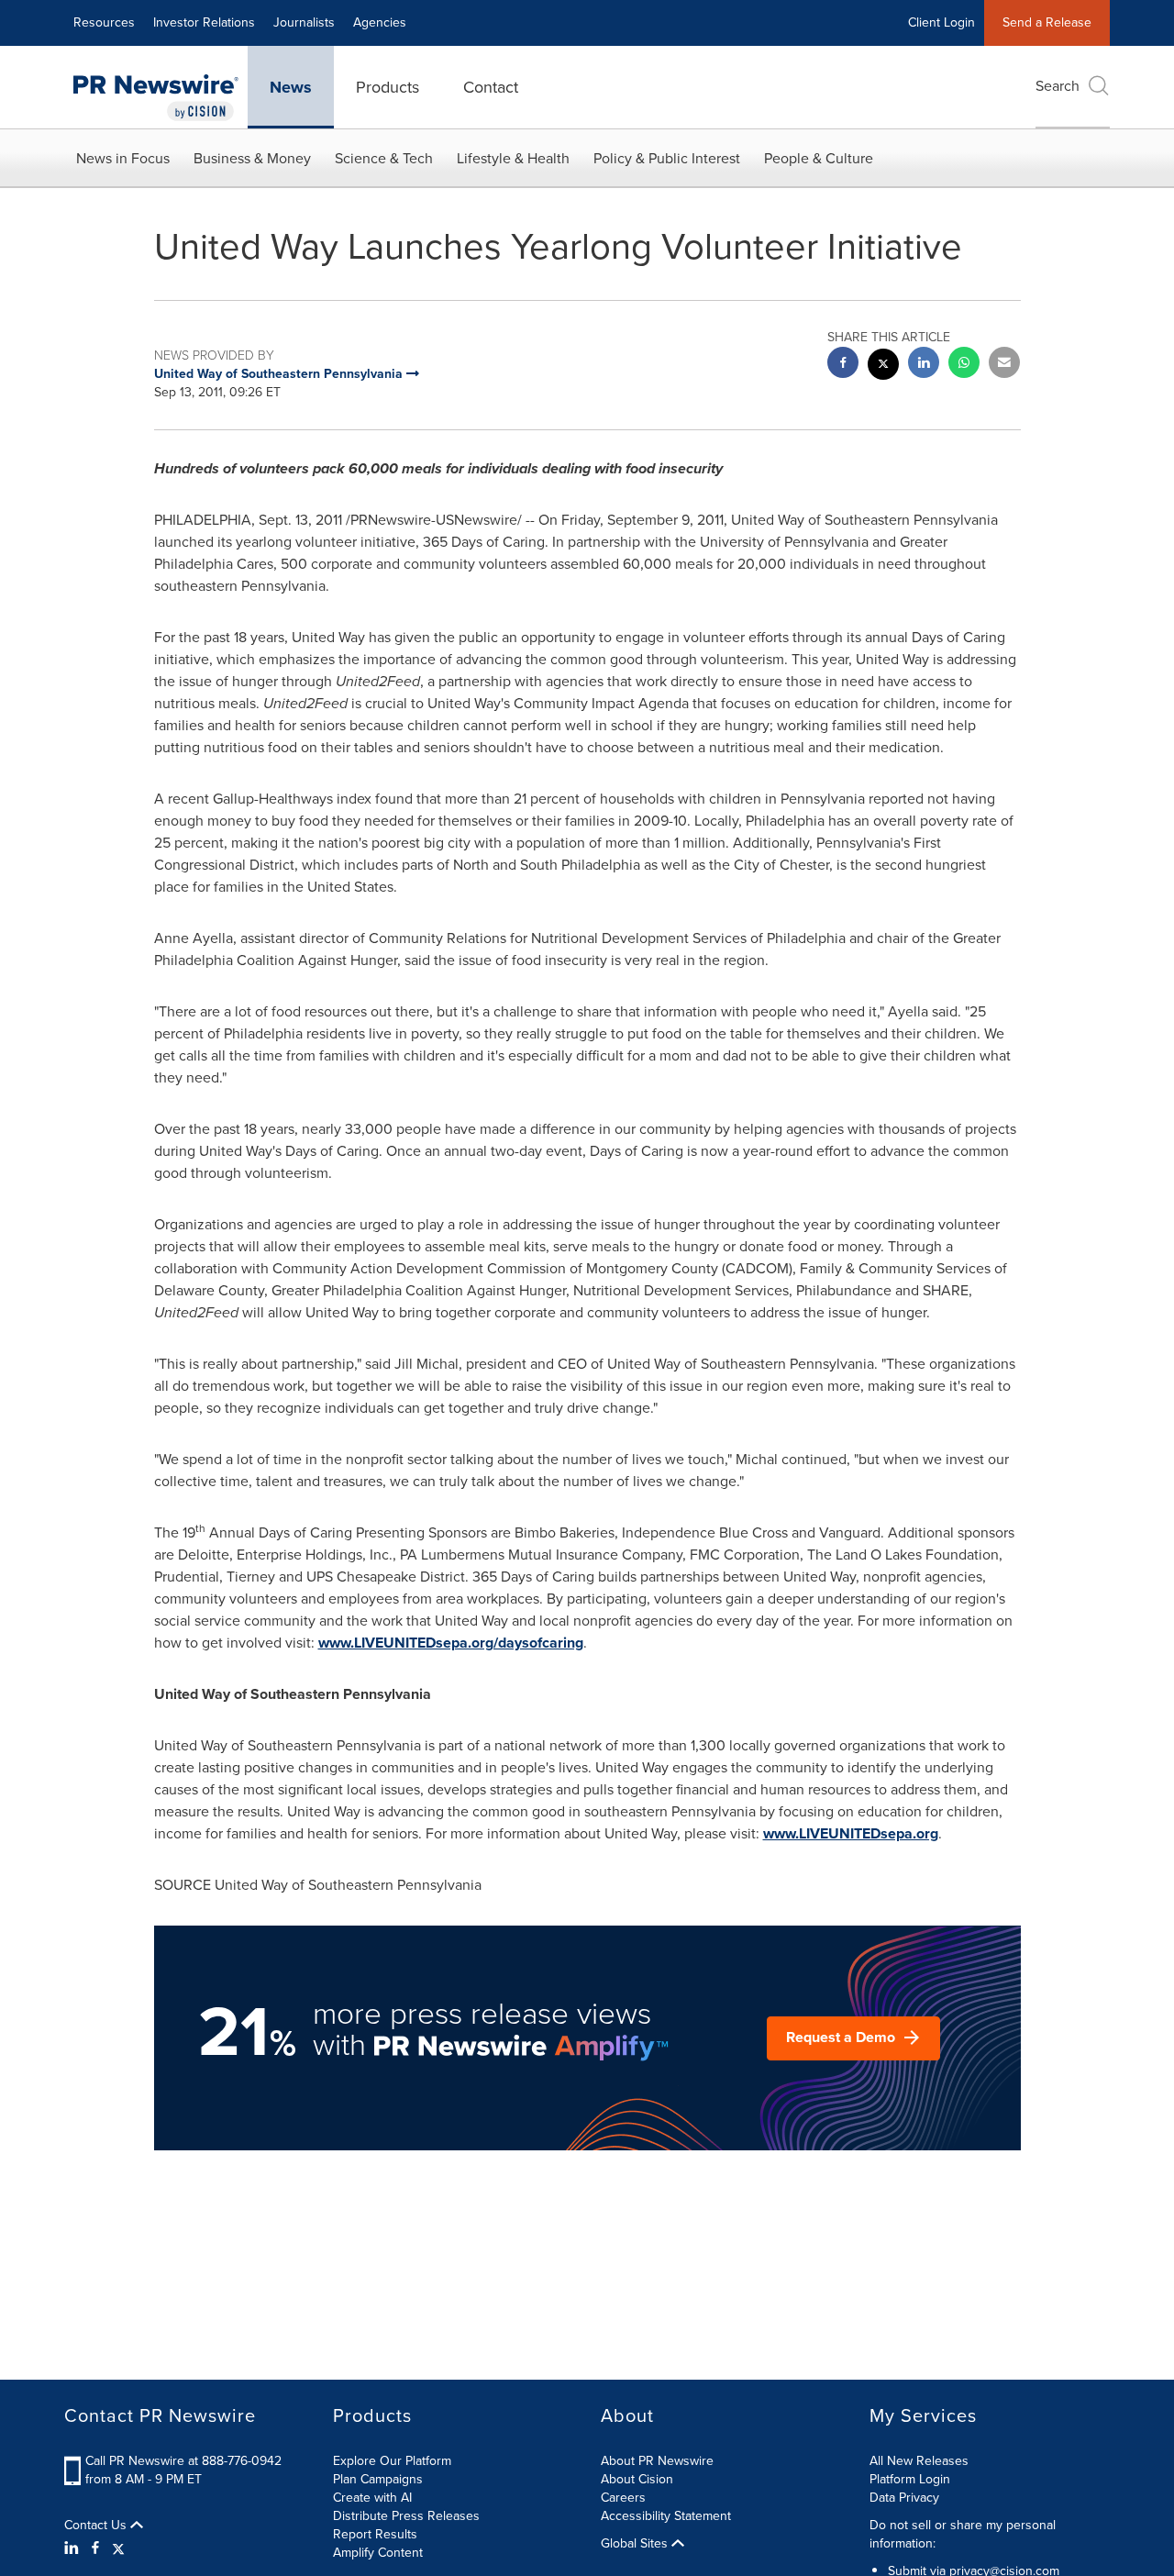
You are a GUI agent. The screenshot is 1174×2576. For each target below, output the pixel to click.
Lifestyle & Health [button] (513, 158)
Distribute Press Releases (406, 2516)
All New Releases (919, 2461)
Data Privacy (904, 2498)
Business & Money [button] (252, 158)
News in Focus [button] (123, 158)
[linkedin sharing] (924, 365)
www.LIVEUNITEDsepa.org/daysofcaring (451, 1643)
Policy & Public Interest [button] (667, 158)
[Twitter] (118, 2548)
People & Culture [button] (819, 158)
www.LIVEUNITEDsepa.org (851, 1833)
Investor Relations (204, 22)
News (291, 87)
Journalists (304, 22)
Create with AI (372, 2498)
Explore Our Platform (392, 2461)
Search (1058, 86)
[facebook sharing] (843, 365)
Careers (623, 2498)
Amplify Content (378, 2553)
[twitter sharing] (883, 366)
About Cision (637, 2479)
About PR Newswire (657, 2461)
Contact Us (97, 2526)
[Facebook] (95, 2548)
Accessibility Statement (666, 2516)
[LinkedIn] (74, 2548)
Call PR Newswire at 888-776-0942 (183, 2461)
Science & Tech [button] (384, 158)
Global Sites (636, 2544)
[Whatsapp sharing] (964, 365)
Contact (491, 87)
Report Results (375, 2534)
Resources (104, 22)
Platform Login (910, 2479)
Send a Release (1047, 22)
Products (388, 87)
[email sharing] (1004, 365)
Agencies (380, 22)
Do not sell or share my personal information (963, 2534)
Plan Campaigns (378, 2479)
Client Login (941, 22)
